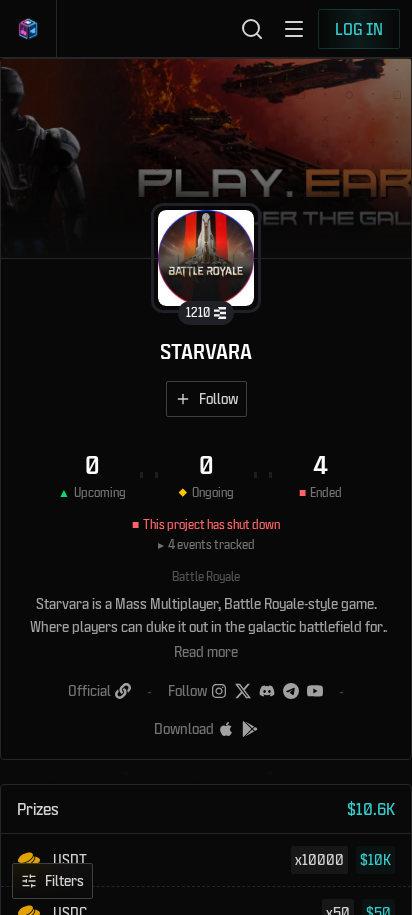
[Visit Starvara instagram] (219, 691)
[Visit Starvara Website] (123, 691)
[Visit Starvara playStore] (250, 729)
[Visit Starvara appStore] (226, 729)
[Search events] (252, 29)
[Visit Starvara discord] (267, 691)
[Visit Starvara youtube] (315, 691)
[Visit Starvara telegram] (291, 691)
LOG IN (359, 28)
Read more (206, 651)
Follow (218, 398)
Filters (64, 880)
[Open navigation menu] (294, 29)
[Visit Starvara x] (243, 691)
